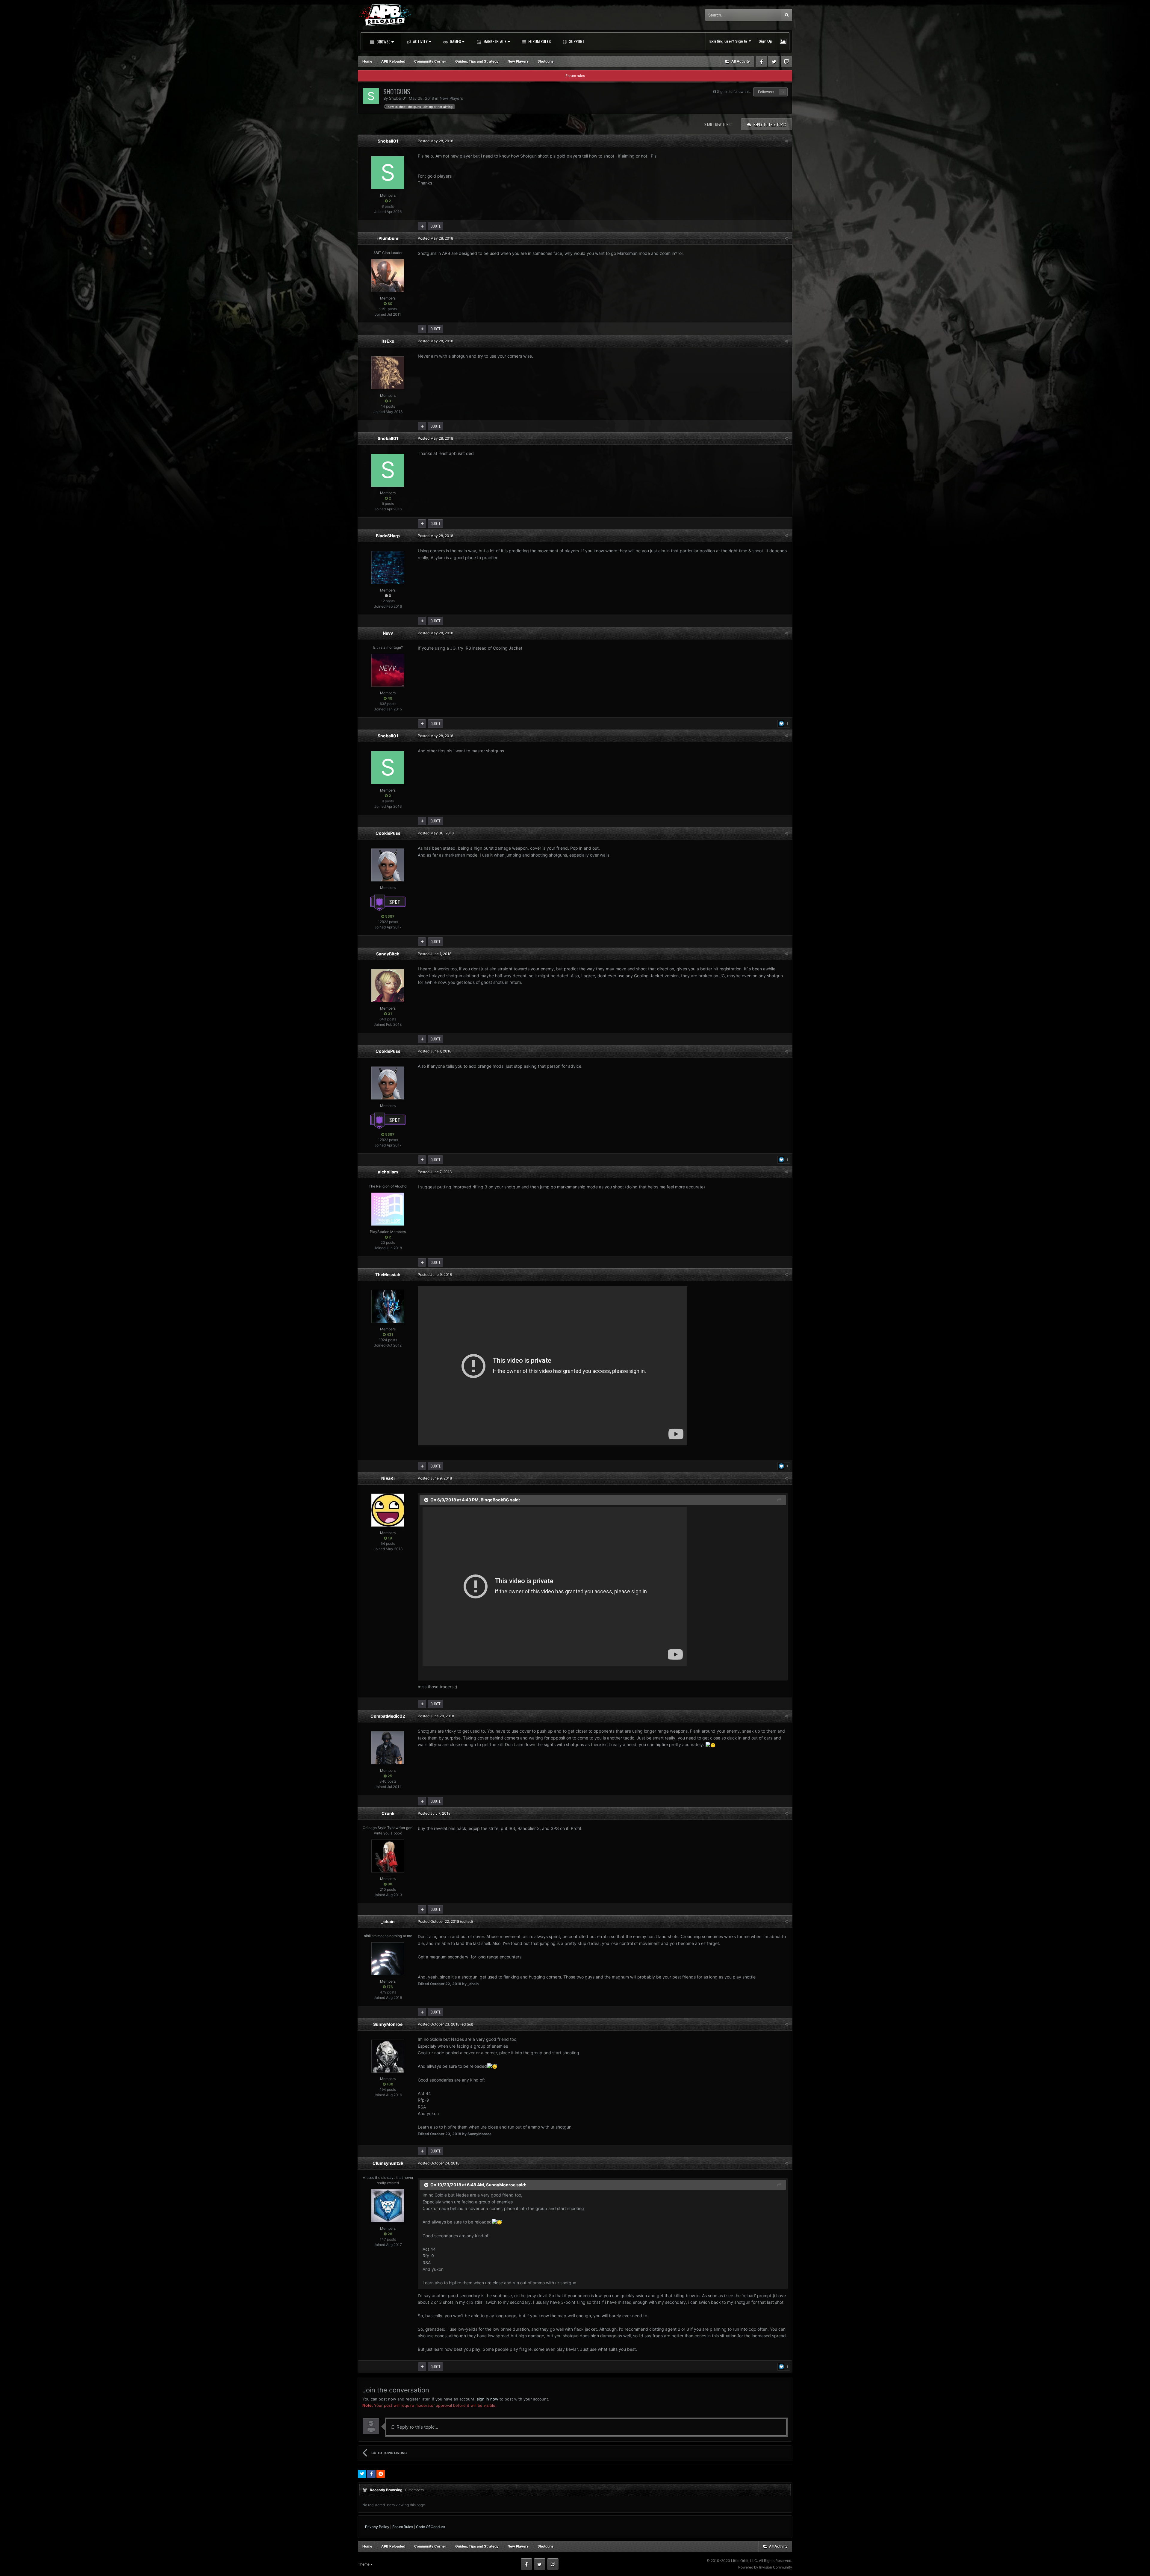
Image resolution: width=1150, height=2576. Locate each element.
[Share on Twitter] (362, 2474)
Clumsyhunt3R (388, 2163)
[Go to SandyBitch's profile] (388, 986)
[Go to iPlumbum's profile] (388, 276)
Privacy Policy (377, 2527)
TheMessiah (388, 1275)
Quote (436, 226)
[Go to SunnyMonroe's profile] (388, 2056)
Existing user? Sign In (729, 41)
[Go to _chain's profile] (388, 1959)
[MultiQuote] (422, 226)
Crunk (388, 1813)
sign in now (488, 2399)
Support (576, 41)
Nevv (388, 633)
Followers (766, 92)
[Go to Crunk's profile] (388, 1856)
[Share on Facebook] (371, 2474)
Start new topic (718, 124)
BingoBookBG (495, 1499)
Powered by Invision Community (765, 2567)
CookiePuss (388, 833)
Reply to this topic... (417, 2427)
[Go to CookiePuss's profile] (388, 865)
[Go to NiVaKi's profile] (388, 1510)
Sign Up (765, 41)
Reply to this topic (770, 124)
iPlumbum (388, 238)
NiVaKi (388, 1478)
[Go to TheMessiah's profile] (388, 1306)
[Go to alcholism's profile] (388, 1209)
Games (455, 41)
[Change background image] (783, 41)
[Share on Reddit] (381, 2474)
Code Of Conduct (431, 2527)
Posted (435, 141)
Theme (364, 2564)
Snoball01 (398, 98)
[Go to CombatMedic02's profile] (388, 1748)
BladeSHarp (388, 536)
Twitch (786, 61)
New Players (451, 98)
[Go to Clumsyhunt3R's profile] (388, 2206)
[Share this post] (786, 141)
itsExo (388, 341)
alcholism (388, 1172)
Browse (383, 41)
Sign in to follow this (734, 91)
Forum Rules (539, 41)
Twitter (774, 61)
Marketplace (494, 41)
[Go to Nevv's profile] (388, 670)
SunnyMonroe (388, 2024)
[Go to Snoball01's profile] (371, 96)
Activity (420, 41)
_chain (388, 1921)
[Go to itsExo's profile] (388, 373)
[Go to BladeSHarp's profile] (388, 568)
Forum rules (575, 76)
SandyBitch (388, 954)
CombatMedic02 (388, 1716)
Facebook (761, 61)
